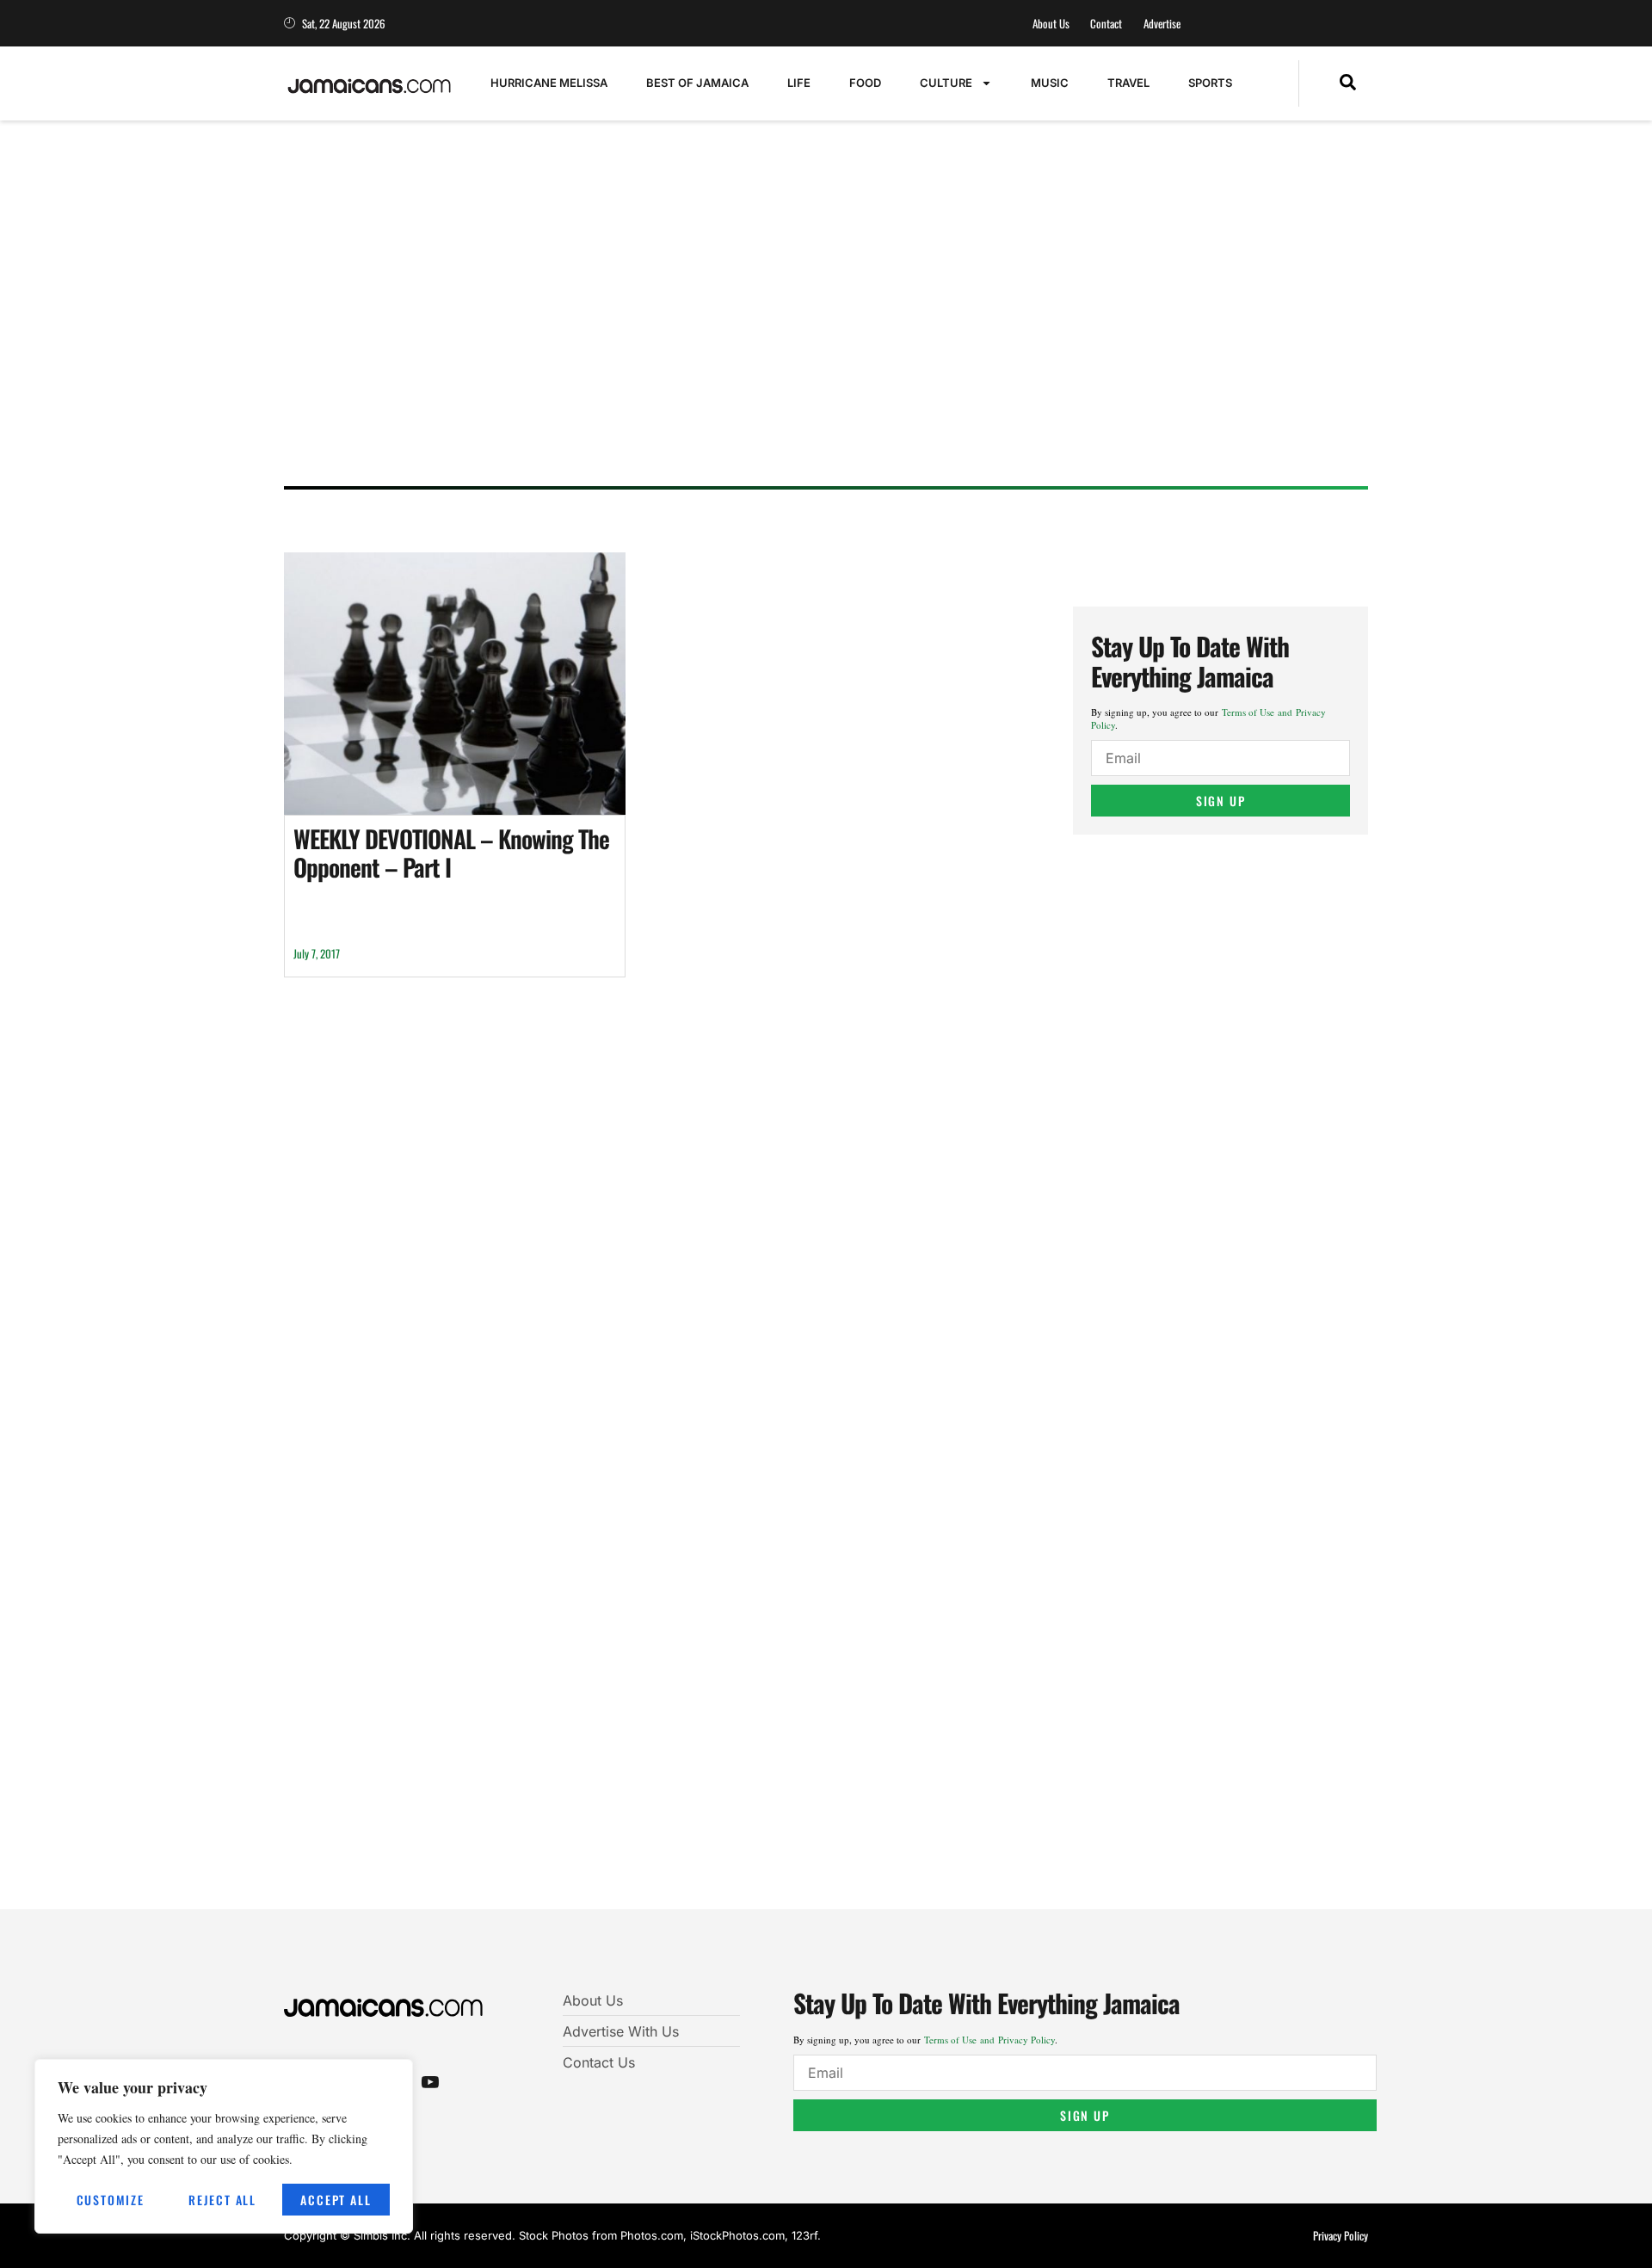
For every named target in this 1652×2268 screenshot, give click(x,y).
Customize (111, 2200)
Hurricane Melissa (549, 83)
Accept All (336, 2200)
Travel (1128, 83)
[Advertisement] (809, 340)
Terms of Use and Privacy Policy (989, 2040)
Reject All (222, 2200)
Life (799, 83)
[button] (1348, 83)
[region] (224, 2146)
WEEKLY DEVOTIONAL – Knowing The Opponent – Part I (451, 853)
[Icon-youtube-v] (430, 2081)
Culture (946, 83)
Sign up (1221, 801)
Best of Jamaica (697, 83)
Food (865, 83)
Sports (1210, 83)
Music (1050, 83)
